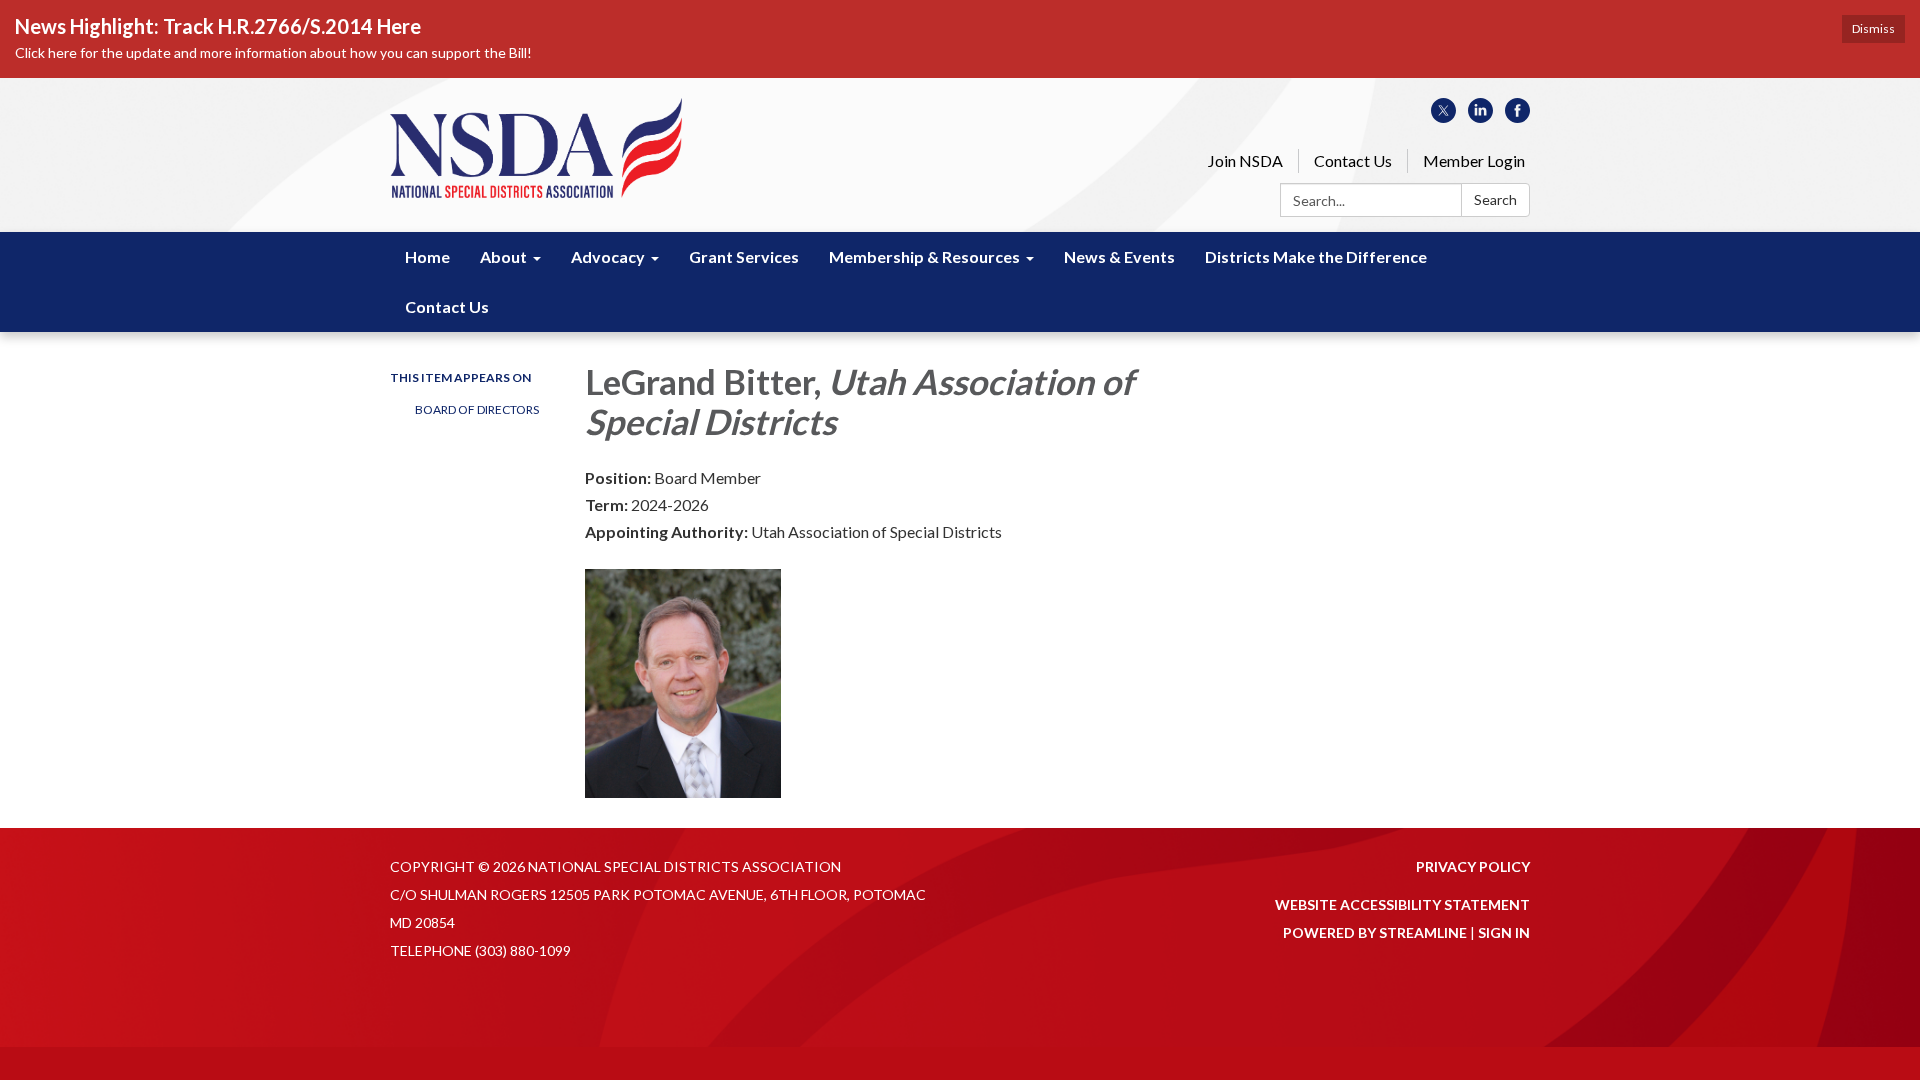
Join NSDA (1245, 160)
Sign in (1504, 932)
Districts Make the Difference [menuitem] (1316, 256)
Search (1495, 199)
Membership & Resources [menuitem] (924, 256)
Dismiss (1873, 28)
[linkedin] (1480, 116)
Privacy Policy (1473, 866)
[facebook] (1517, 116)
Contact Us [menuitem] (447, 306)
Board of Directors (477, 409)
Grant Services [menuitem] (744, 256)
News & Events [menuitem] (1119, 256)
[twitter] (1443, 116)
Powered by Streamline (1375, 932)
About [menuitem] (503, 256)
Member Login (1474, 160)
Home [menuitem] (427, 256)
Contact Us (1353, 160)
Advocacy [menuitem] (608, 256)
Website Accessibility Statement (1402, 904)
